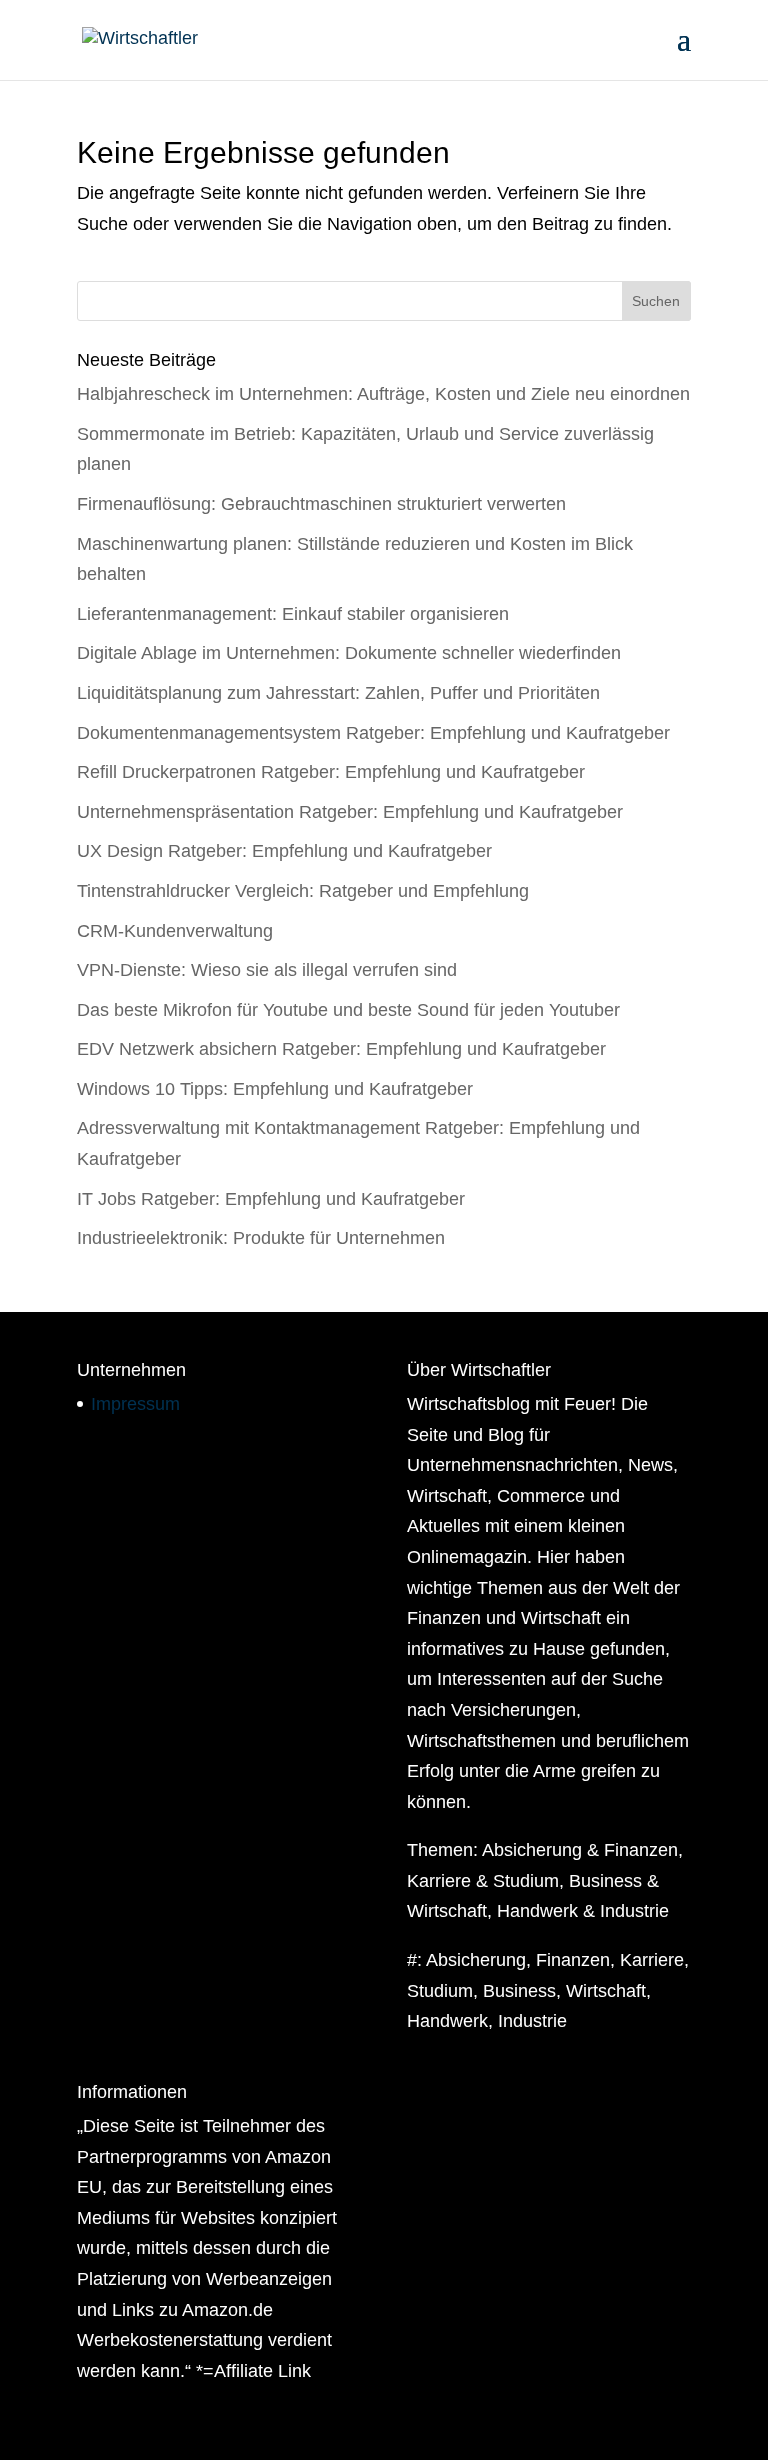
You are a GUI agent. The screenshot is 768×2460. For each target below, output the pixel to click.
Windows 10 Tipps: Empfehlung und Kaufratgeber (275, 1089)
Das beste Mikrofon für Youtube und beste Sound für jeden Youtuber (348, 1010)
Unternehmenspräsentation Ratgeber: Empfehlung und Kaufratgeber (350, 812)
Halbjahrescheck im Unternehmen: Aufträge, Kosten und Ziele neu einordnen (383, 394)
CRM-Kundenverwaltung (175, 931)
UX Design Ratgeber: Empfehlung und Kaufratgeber (284, 851)
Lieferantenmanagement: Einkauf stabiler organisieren (293, 614)
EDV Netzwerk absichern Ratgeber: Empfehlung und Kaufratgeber (341, 1049)
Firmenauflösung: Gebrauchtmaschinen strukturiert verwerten (321, 504)
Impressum (135, 1404)
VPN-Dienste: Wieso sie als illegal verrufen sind (267, 970)
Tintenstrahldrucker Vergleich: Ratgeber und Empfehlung (303, 891)
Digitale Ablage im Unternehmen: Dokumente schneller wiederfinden (349, 653)
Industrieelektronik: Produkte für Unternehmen (261, 1238)
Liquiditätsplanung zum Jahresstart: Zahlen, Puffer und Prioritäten (338, 693)
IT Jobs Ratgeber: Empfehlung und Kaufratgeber (271, 1199)
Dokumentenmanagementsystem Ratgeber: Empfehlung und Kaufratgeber (373, 733)
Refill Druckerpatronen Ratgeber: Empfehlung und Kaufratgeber (331, 772)
